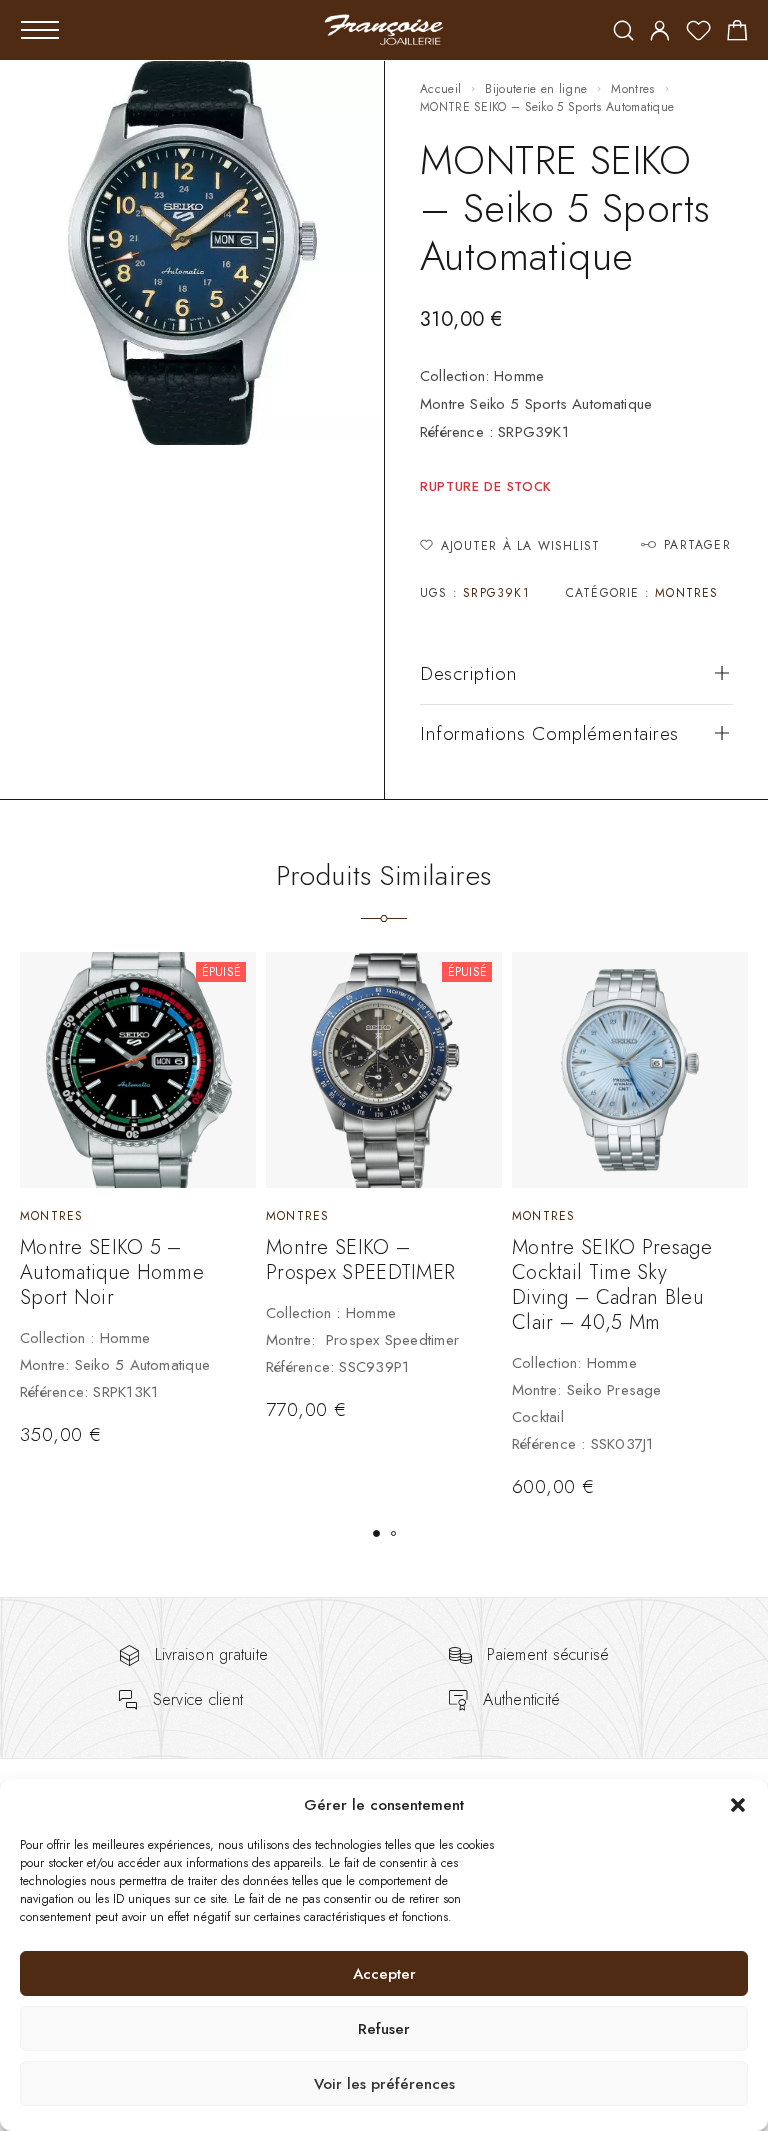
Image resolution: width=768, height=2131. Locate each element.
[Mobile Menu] (40, 30)
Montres (632, 89)
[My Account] (660, 32)
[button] (738, 1805)
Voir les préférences (384, 2084)
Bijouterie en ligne (536, 89)
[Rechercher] (623, 32)
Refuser (384, 2029)
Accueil (440, 89)
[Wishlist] (698, 34)
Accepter (384, 1974)
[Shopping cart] (737, 34)
